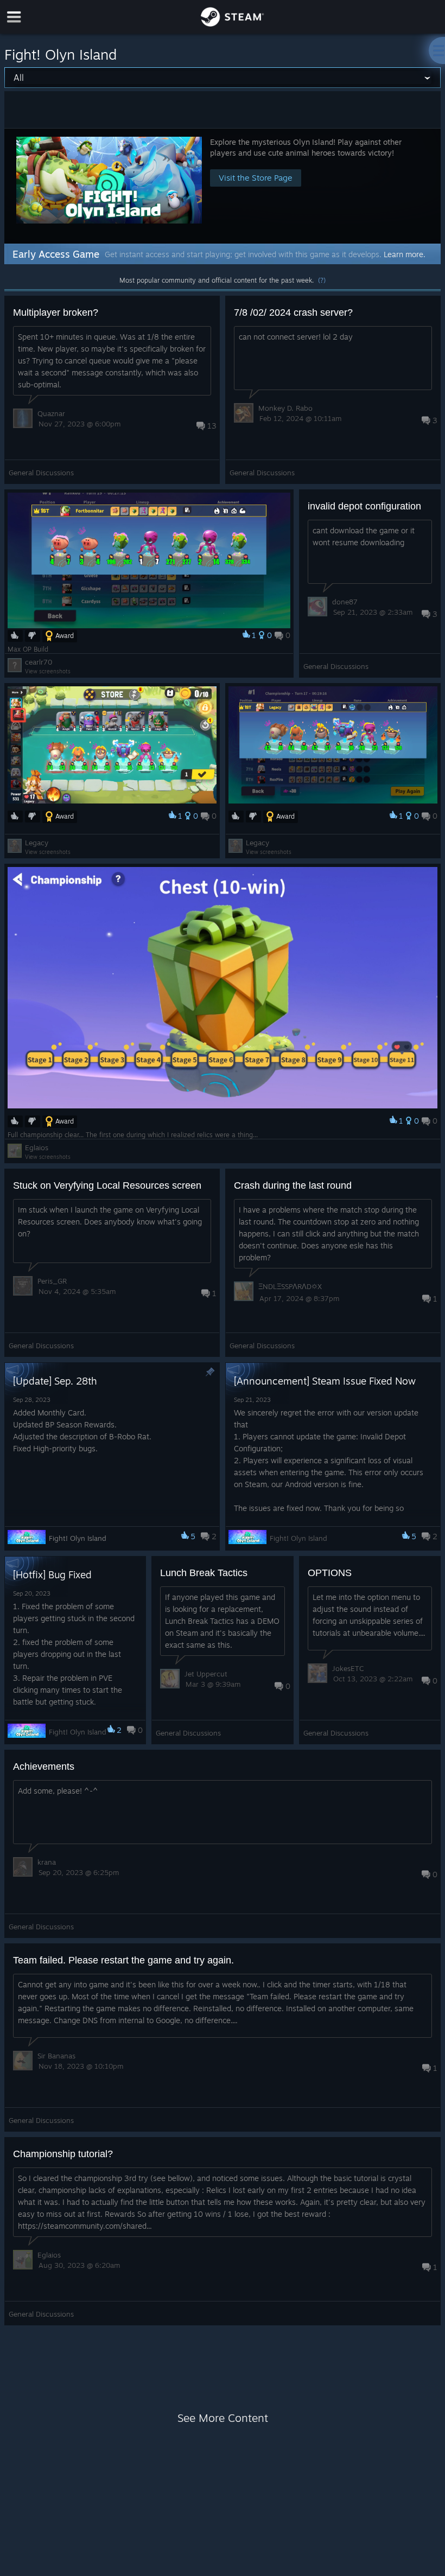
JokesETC (348, 1668)
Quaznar (51, 413)
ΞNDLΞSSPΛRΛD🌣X (290, 1286)
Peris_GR (52, 1281)
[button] (223, 186)
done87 (345, 602)
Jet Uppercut (206, 1674)
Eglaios (37, 1147)
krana (47, 1862)
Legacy (37, 843)
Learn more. (405, 254)
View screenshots (48, 671)
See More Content (223, 2418)
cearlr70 (39, 662)
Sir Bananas (56, 2056)
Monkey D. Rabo (285, 408)
